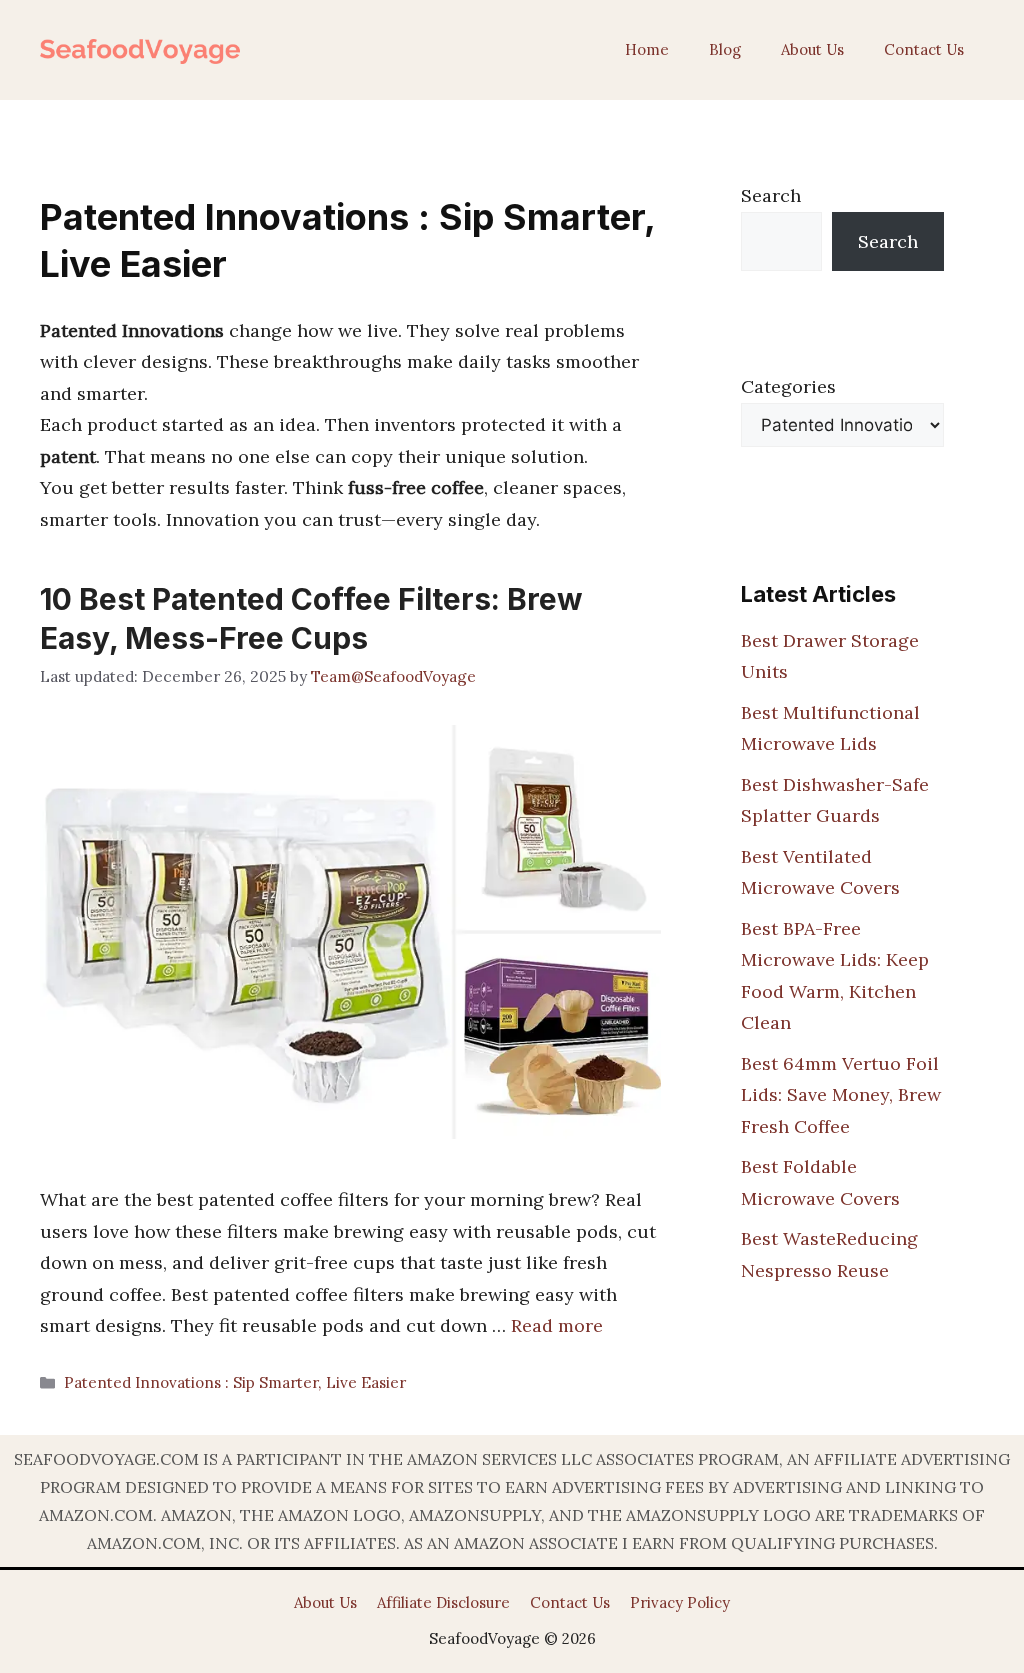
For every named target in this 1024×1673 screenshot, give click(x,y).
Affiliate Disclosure (443, 1602)
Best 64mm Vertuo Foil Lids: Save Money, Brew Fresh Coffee (841, 1095)
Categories (788, 386)
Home (647, 49)
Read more (557, 1325)
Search (771, 195)
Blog (725, 49)
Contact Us (924, 49)
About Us (812, 49)
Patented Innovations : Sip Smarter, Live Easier (235, 1382)
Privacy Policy (680, 1602)
